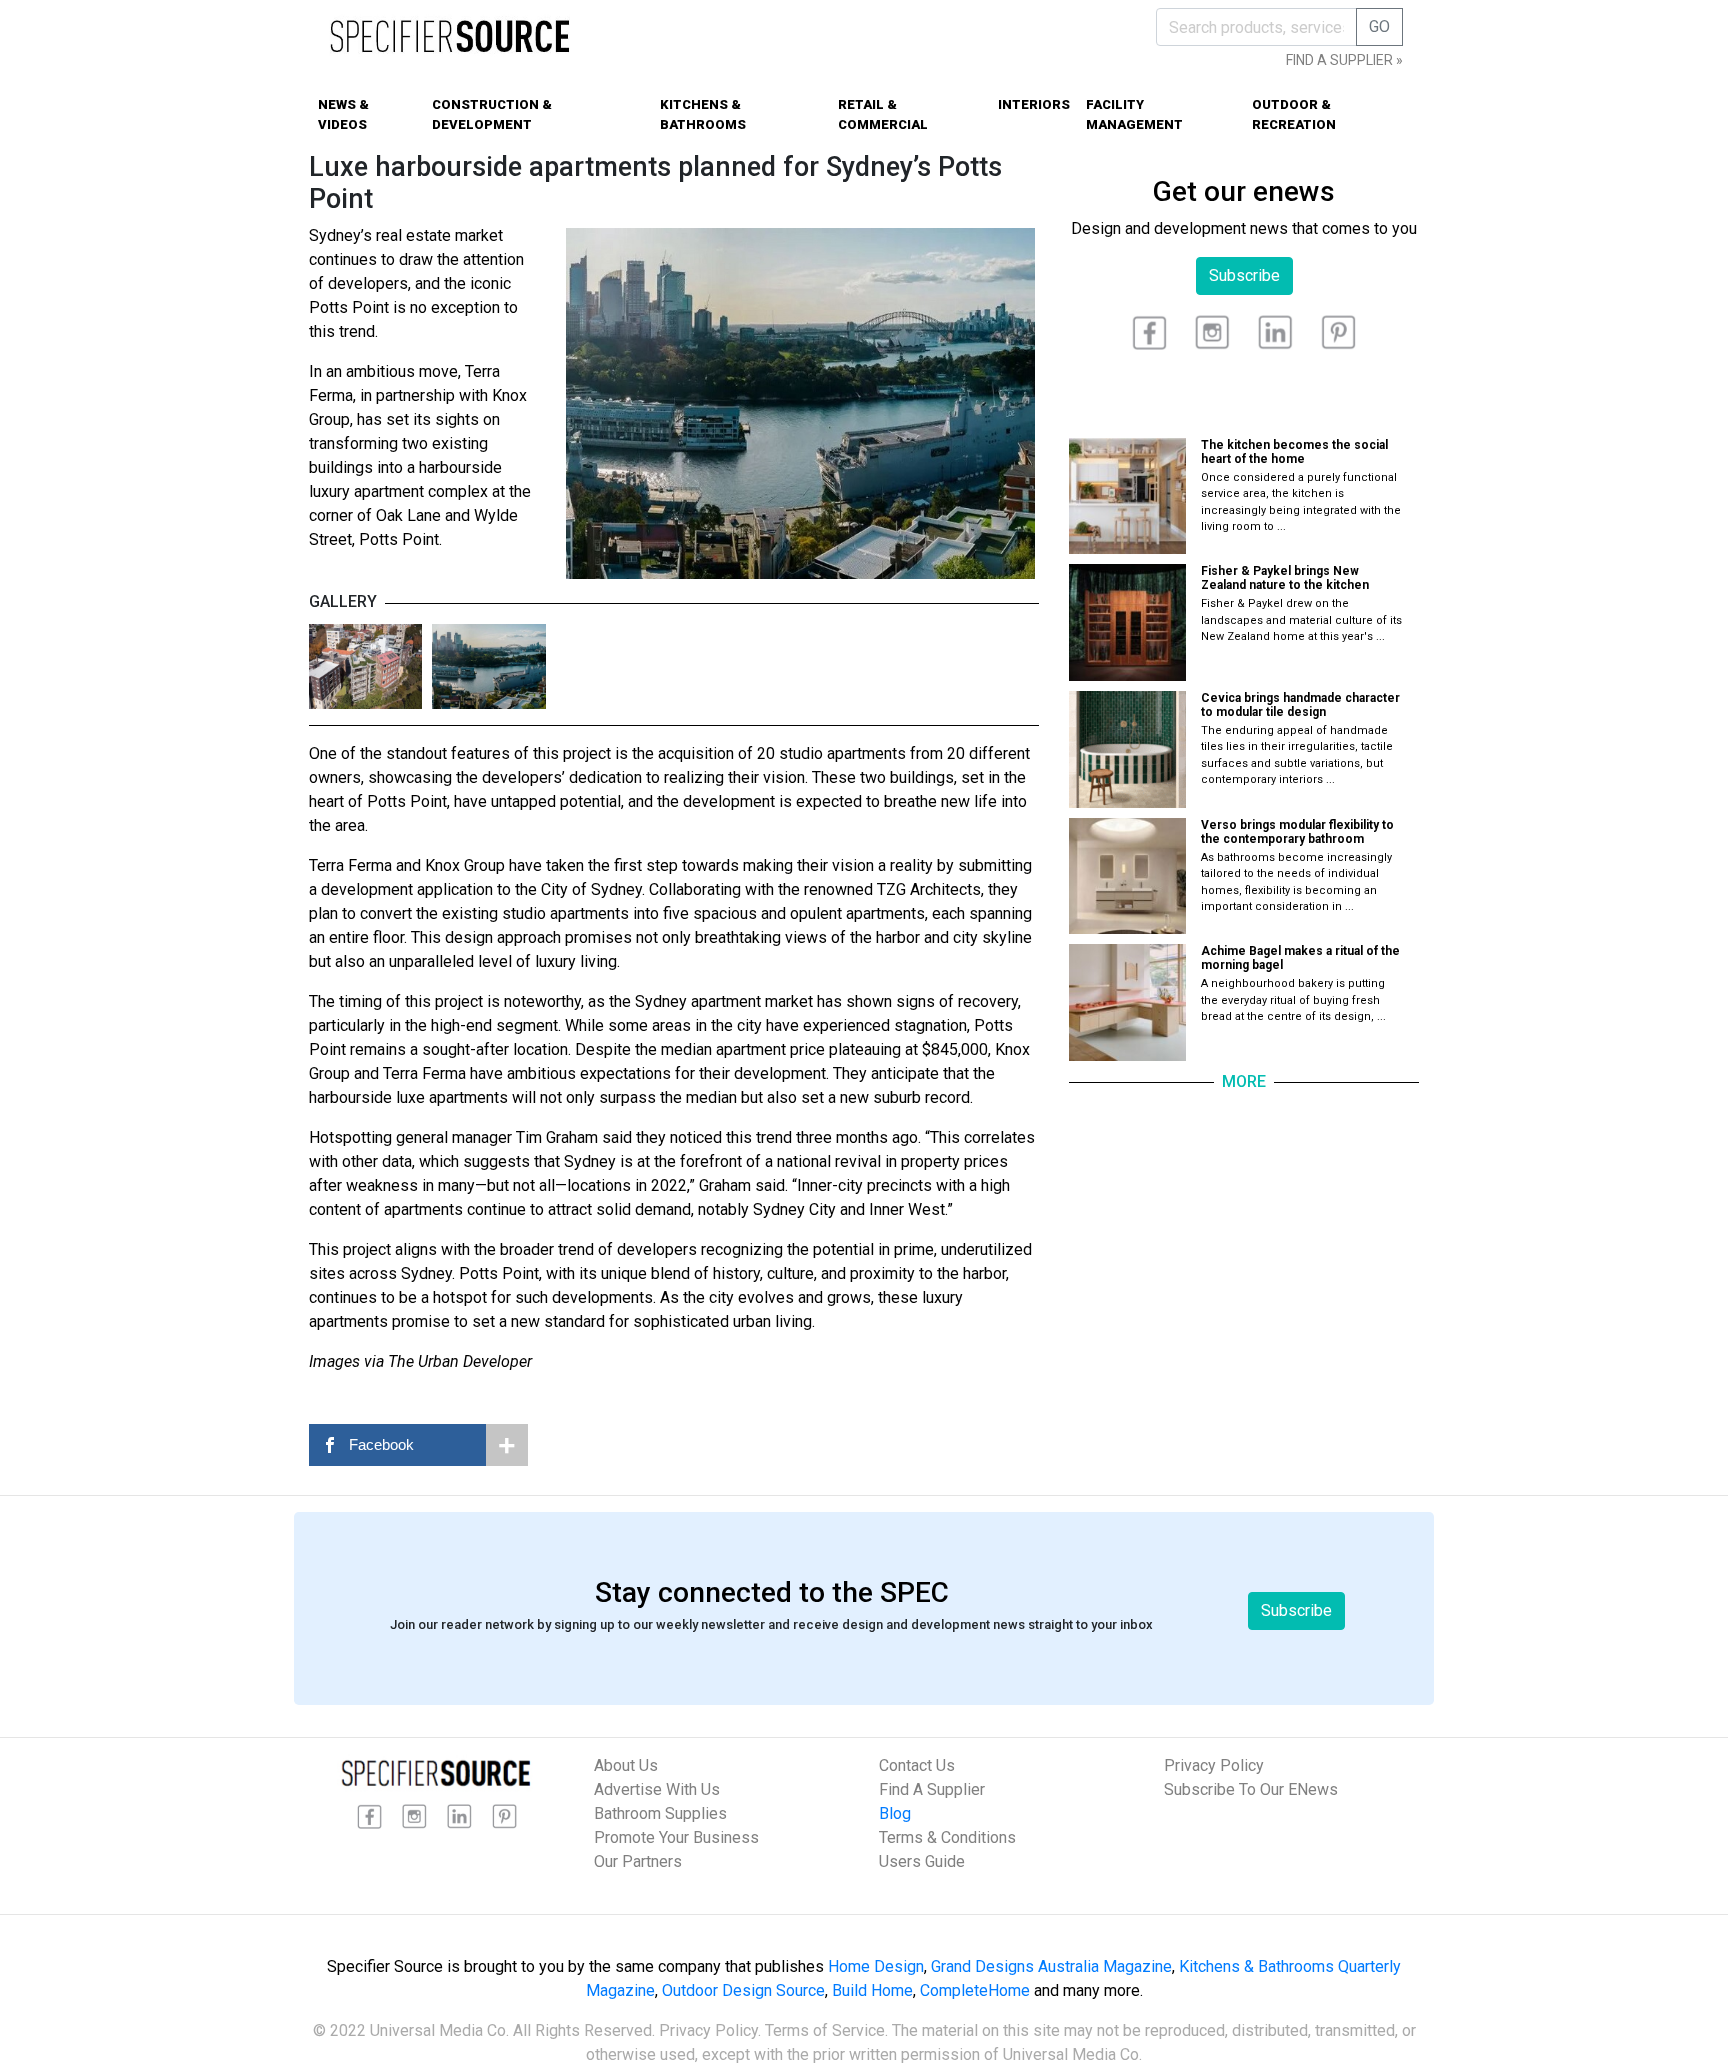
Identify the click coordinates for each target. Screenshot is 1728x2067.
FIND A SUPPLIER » (1344, 60)
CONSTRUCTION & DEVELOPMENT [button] (492, 114)
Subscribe (1244, 275)
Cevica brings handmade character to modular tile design (1300, 705)
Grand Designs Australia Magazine (1051, 1966)
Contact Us (917, 1765)
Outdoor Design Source (743, 1990)
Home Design (876, 1966)
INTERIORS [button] (1034, 104)
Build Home (872, 1990)
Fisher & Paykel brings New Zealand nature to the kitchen (1285, 578)
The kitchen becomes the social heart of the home (1294, 452)
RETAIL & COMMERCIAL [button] (883, 114)
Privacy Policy (1214, 1765)
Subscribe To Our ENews (1251, 1789)
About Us (626, 1765)
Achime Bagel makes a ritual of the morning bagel (1300, 958)
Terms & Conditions (947, 1837)
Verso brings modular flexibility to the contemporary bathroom (1297, 832)
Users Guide (922, 1861)
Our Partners (638, 1861)
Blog (895, 1813)
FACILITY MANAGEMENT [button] (1134, 114)
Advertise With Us (657, 1789)
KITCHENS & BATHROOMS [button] (703, 114)
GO (1379, 26)
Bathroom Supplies (660, 1813)
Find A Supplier (932, 1789)
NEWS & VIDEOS (343, 114)
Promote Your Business (676, 1837)
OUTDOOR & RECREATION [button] (1294, 114)
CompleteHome (975, 1990)
